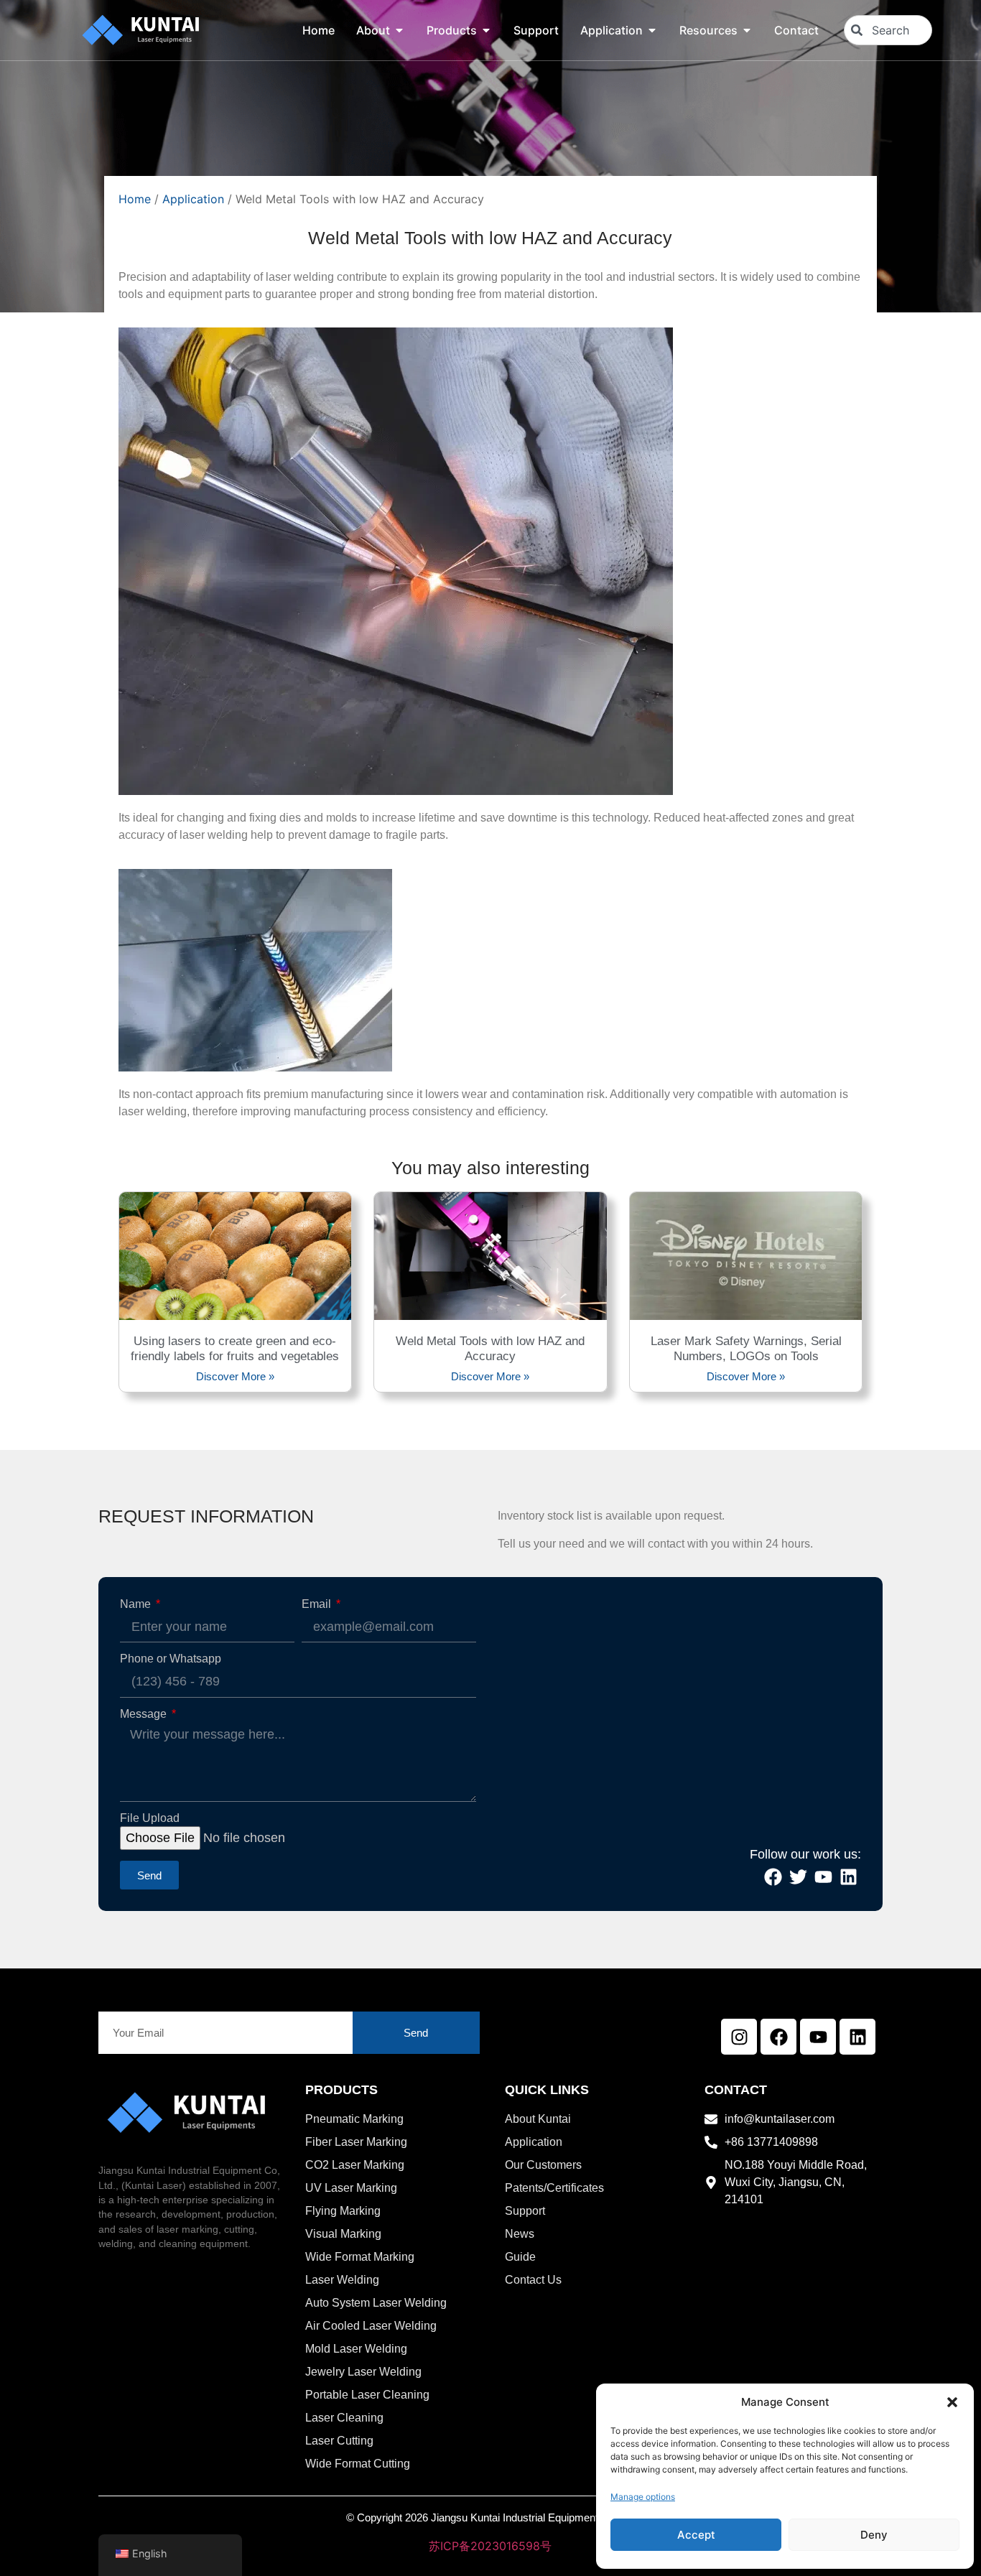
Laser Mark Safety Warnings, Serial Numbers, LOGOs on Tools (746, 1348)
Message (145, 1714)
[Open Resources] (747, 30)
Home (135, 199)
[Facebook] (778, 2037)
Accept (696, 2535)
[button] (952, 2402)
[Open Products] (486, 30)
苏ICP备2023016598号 (490, 2546)
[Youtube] (818, 2037)
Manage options (643, 2497)
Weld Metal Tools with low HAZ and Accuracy (490, 1348)
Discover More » (235, 1376)
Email (318, 1604)
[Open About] (399, 30)
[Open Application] (652, 30)
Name (137, 1604)
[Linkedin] (857, 2037)
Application (193, 199)
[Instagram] (739, 2037)
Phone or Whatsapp (171, 1659)
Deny (874, 2535)
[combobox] (888, 30)
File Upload (150, 1818)
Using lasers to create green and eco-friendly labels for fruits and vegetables (235, 1348)
